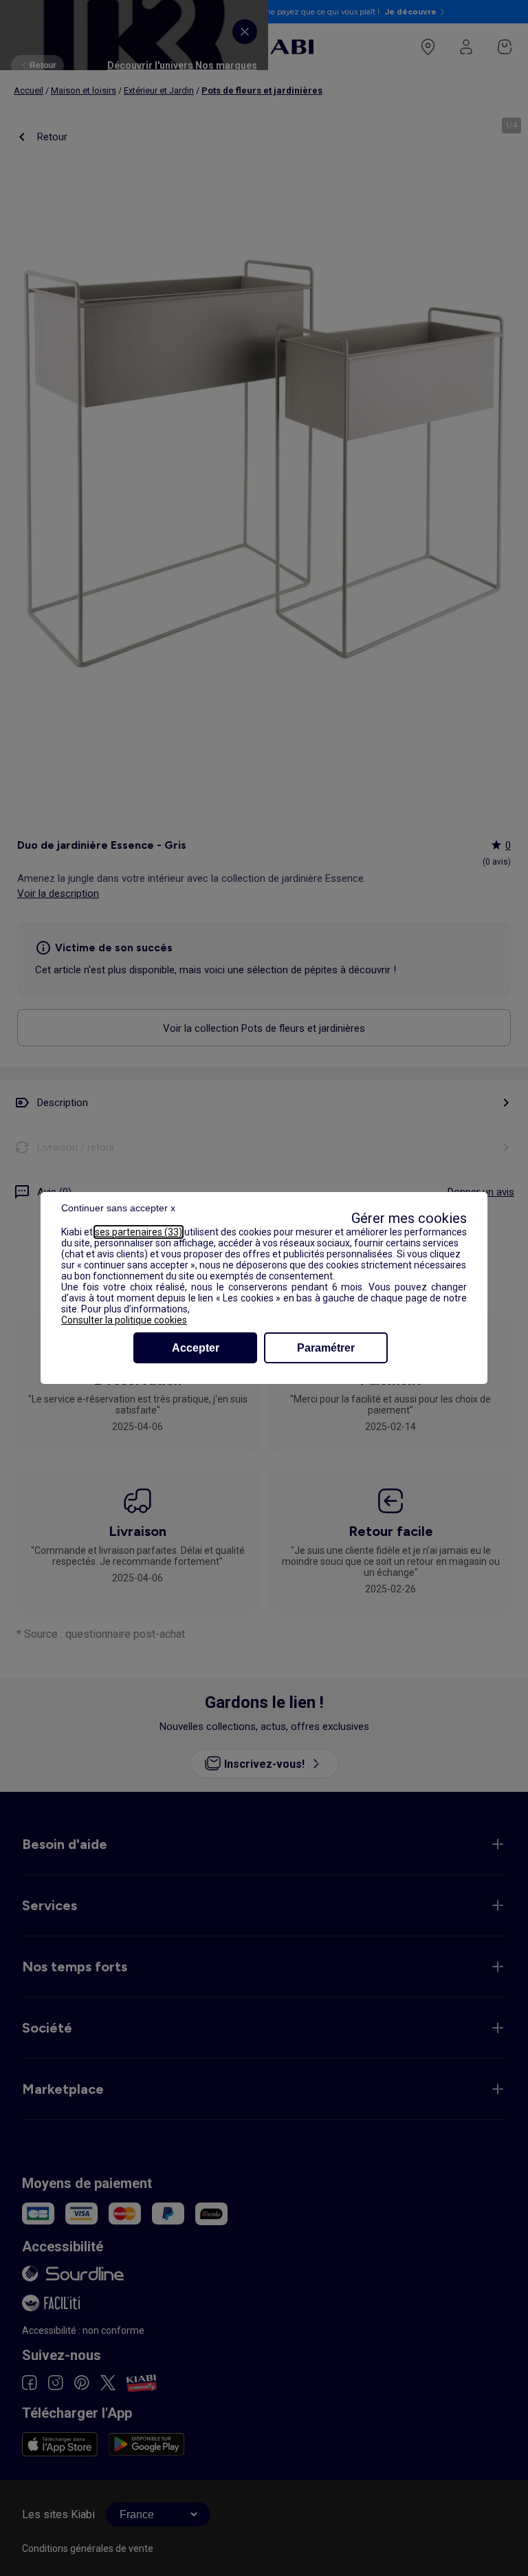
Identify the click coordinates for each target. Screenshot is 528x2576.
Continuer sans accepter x (118, 1208)
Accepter (196, 1348)
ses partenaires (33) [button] (139, 1232)
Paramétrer (326, 1348)
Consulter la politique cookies (124, 1320)
